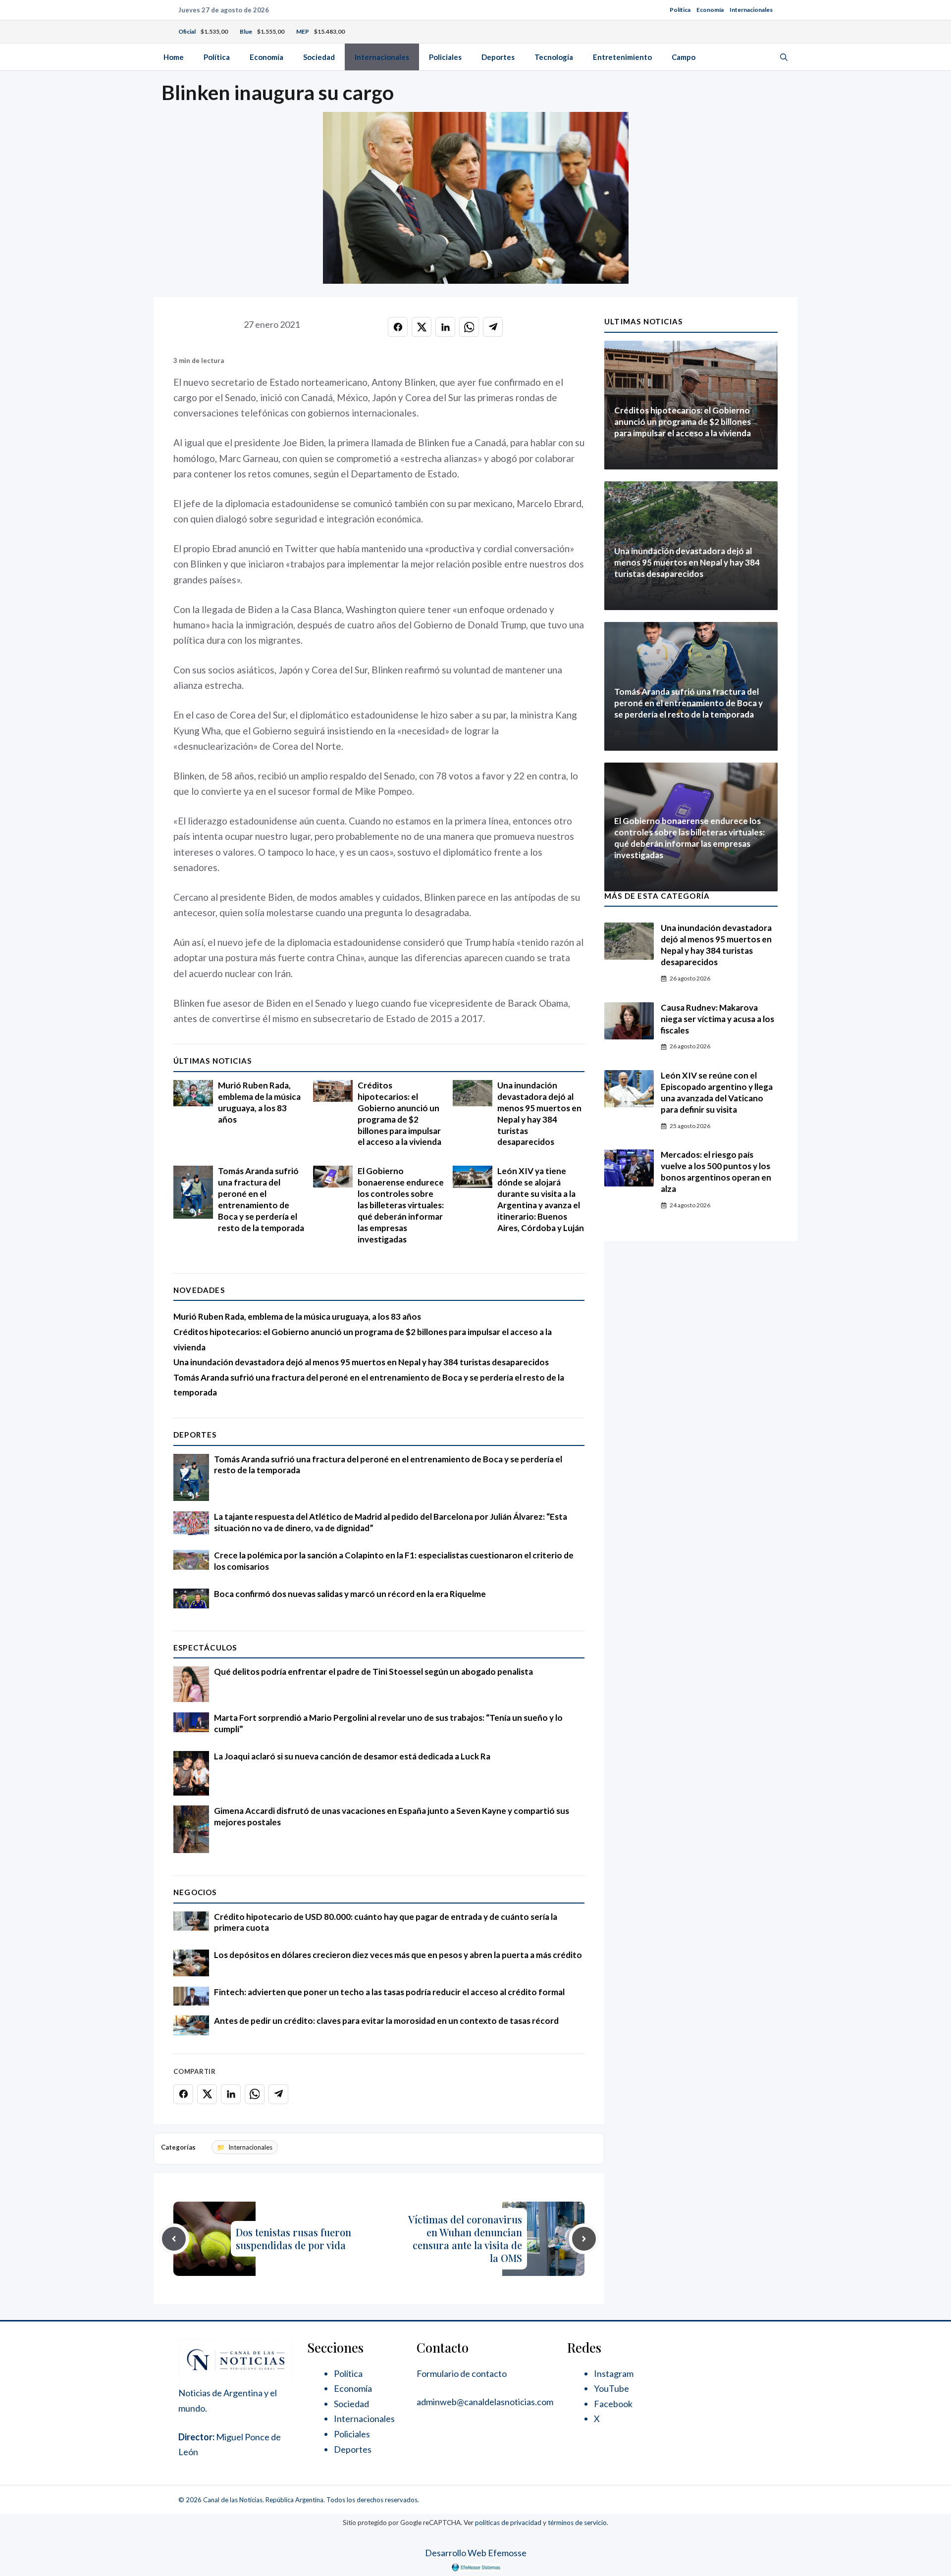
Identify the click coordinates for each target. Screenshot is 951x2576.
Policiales (445, 57)
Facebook (613, 2404)
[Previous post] (174, 2239)
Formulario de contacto (462, 2373)
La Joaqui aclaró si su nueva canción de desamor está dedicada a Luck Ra (352, 1756)
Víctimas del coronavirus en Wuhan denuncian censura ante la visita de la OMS (465, 2239)
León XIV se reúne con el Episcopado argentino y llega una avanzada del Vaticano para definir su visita (717, 1092)
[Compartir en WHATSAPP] (469, 327)
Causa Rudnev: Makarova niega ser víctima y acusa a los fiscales (717, 1019)
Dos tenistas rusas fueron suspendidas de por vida (293, 2239)
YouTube (611, 2388)
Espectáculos (205, 1648)
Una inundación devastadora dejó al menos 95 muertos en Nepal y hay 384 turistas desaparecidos (539, 1114)
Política (680, 10)
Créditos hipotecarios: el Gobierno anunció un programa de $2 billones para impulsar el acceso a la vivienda (399, 1114)
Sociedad (319, 57)
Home (174, 57)
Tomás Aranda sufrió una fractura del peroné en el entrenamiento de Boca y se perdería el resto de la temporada (261, 1199)
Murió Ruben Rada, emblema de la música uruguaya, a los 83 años (259, 1102)
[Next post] (584, 2239)
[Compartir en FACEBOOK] (398, 327)
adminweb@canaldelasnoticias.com (485, 2402)
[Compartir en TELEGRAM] (493, 327)
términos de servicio (577, 2523)
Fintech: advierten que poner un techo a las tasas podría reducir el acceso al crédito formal (389, 1992)
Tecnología (554, 57)
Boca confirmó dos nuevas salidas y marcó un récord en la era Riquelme (350, 1594)
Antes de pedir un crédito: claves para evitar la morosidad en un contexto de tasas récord (386, 2021)
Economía (710, 10)
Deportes (498, 57)
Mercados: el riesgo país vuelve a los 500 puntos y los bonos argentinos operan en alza (716, 1172)
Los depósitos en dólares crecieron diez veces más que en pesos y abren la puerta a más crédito (398, 1955)
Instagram (614, 2373)
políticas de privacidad (508, 2523)
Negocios (195, 1892)
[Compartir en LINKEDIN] (445, 327)
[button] (784, 57)
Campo (684, 57)
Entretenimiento (622, 57)
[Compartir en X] (422, 327)
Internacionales (751, 10)
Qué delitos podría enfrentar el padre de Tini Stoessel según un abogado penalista (373, 1672)
